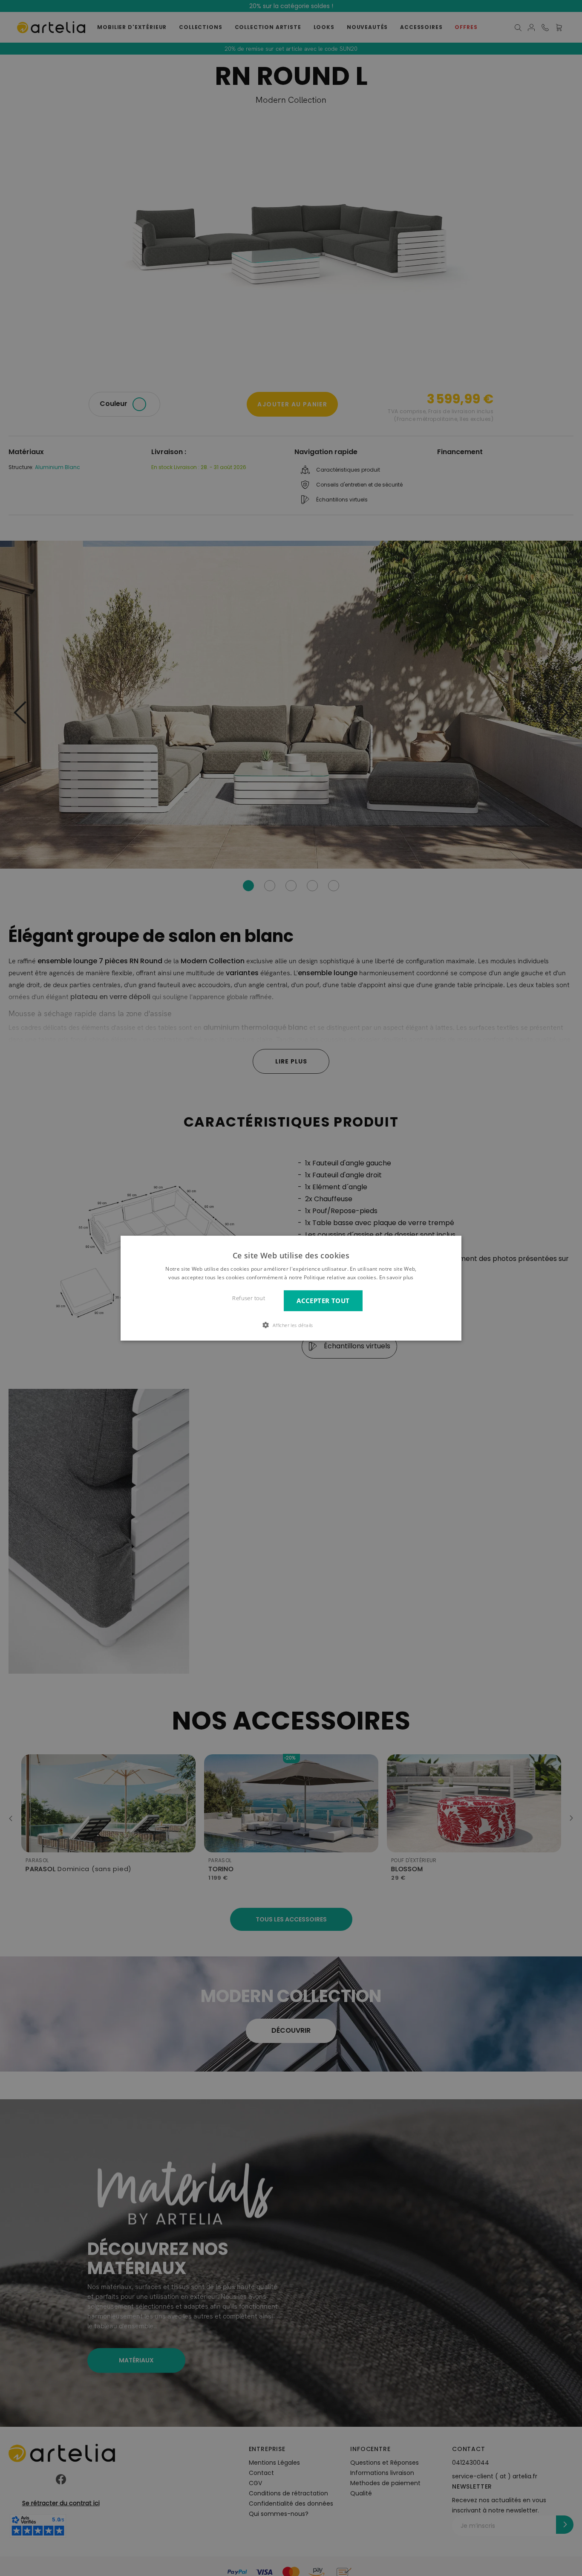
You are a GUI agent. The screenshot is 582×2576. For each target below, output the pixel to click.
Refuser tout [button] (249, 1298)
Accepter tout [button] (323, 1300)
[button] (291, 1325)
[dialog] (291, 1288)
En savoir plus (396, 1277)
